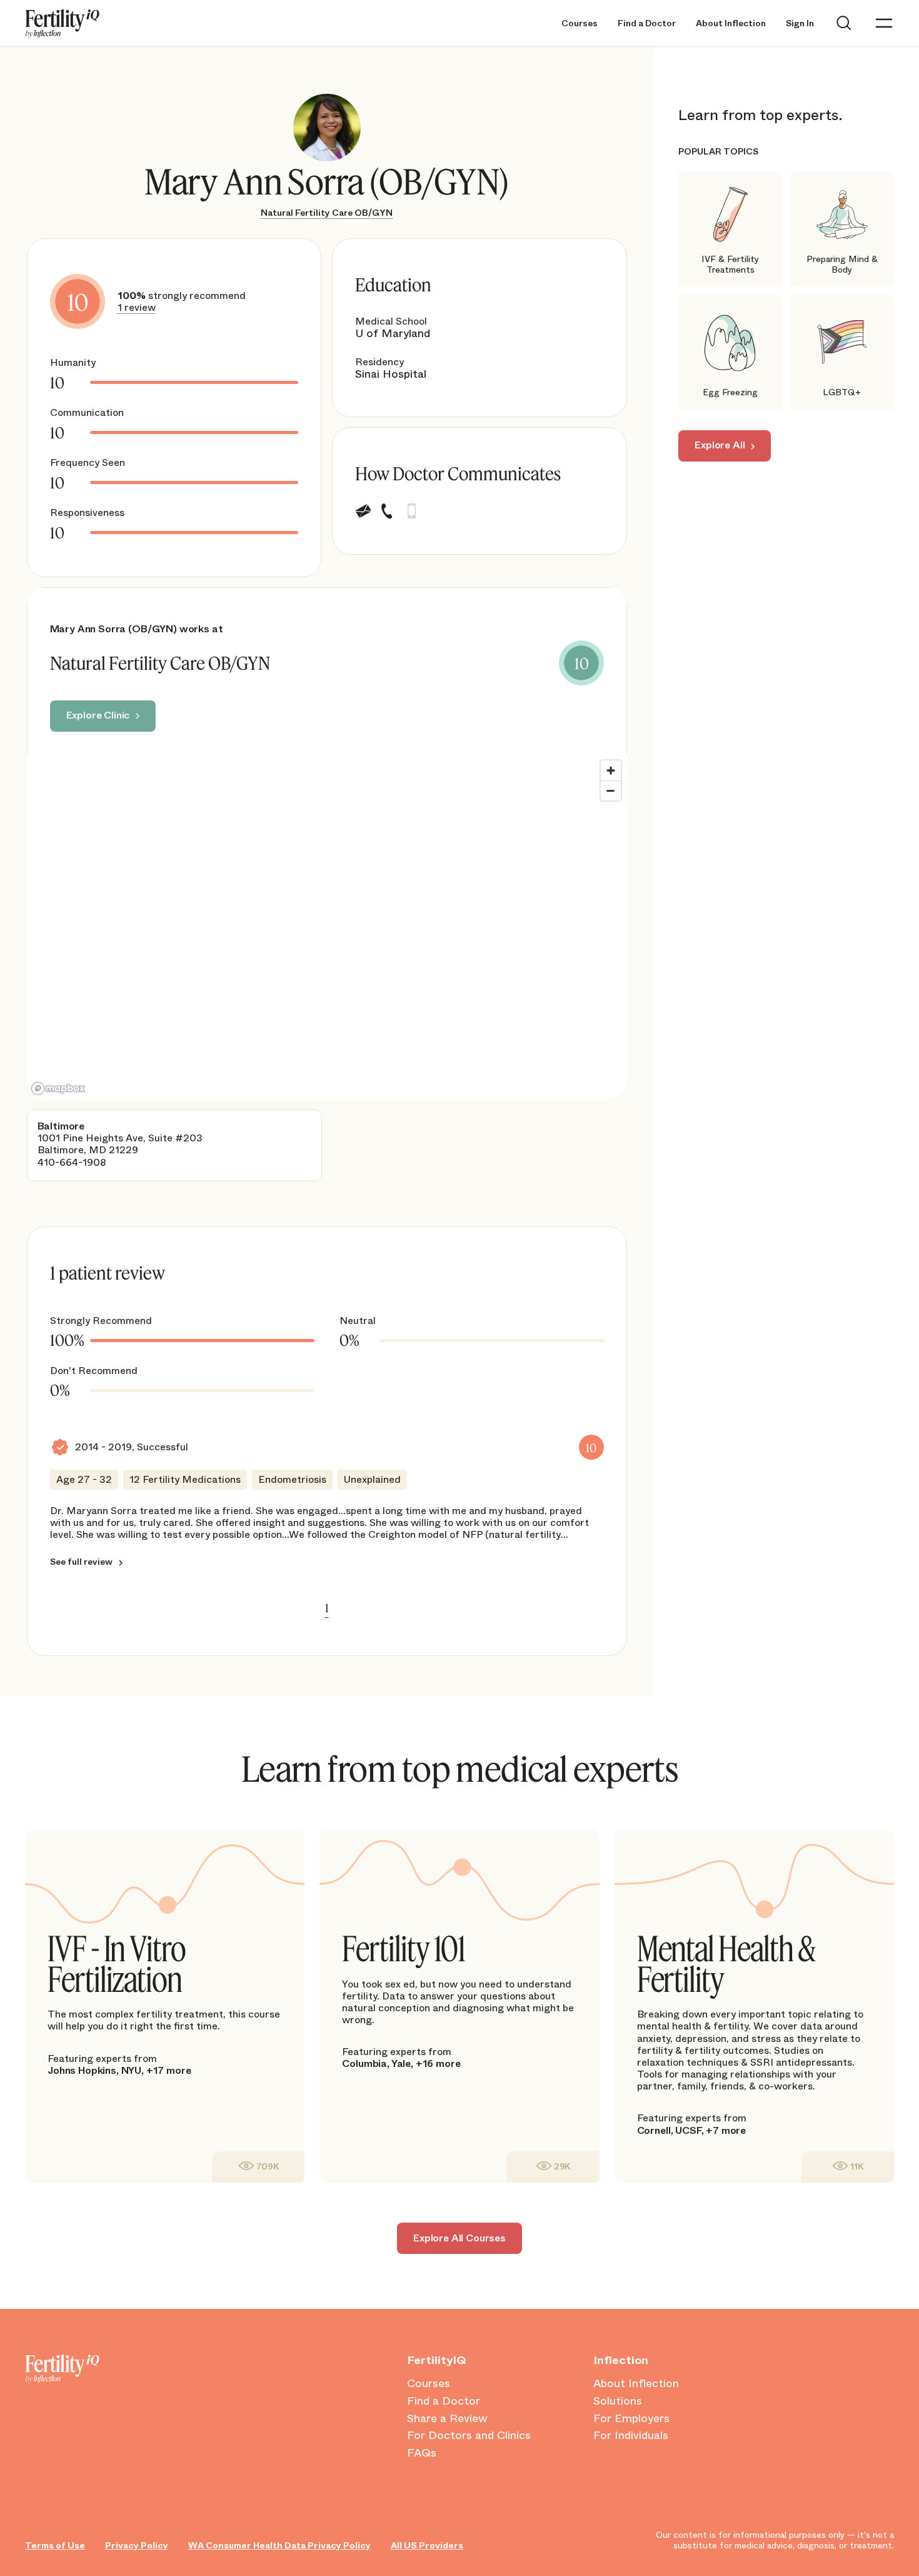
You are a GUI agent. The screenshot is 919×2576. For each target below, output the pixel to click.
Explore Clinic (98, 715)
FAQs (422, 2453)
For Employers (631, 2419)
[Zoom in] (611, 770)
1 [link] (327, 1608)
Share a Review (447, 2419)
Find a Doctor (647, 23)
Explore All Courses (459, 2238)
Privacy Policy (137, 2546)
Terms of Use (55, 2546)
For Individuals (631, 2436)
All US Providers (427, 2546)
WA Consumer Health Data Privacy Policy (279, 2546)
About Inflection (731, 23)
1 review (137, 307)
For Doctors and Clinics (469, 2436)
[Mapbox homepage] (58, 1088)
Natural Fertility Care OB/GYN (327, 213)
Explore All (720, 446)
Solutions (618, 2402)
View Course (258, 2167)
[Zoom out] (611, 790)
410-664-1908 (72, 1162)
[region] (327, 927)
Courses (580, 23)
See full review (81, 1562)
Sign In (800, 23)
